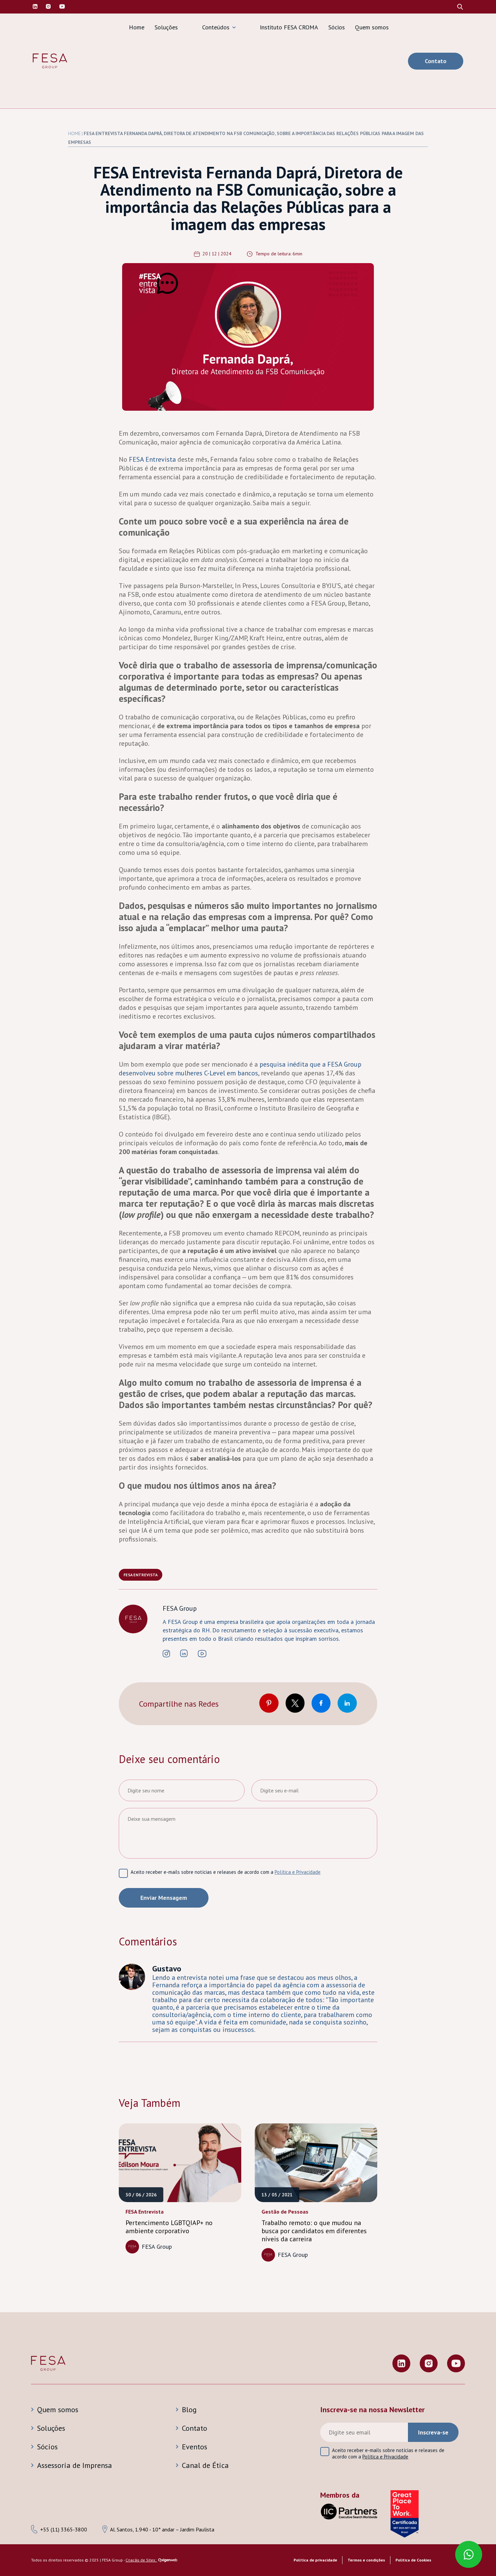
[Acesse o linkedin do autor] (184, 1654)
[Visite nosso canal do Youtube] (62, 7)
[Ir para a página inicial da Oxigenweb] (168, 2561)
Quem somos (372, 27)
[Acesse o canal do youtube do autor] (202, 1654)
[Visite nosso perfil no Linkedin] (35, 7)
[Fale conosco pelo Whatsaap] (470, 2555)
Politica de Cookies (413, 2560)
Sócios (337, 27)
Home (137, 27)
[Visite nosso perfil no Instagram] (48, 7)
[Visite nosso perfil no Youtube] (456, 2364)
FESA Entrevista (141, 1575)
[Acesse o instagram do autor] (166, 1654)
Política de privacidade (315, 2560)
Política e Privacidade (298, 1872)
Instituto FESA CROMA (289, 27)
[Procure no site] (460, 7)
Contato (436, 61)
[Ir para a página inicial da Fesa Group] (50, 61)
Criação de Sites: (141, 2560)
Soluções (166, 27)
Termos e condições (366, 2560)
